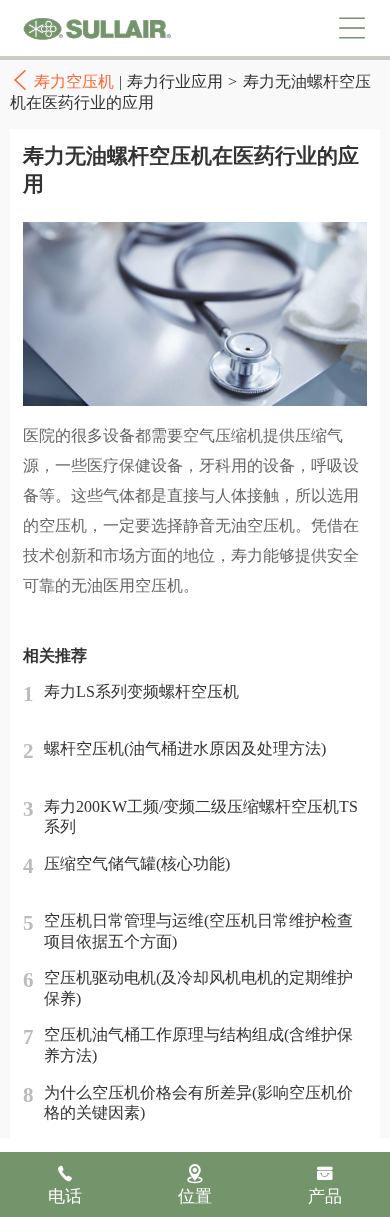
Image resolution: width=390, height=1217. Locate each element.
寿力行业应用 (175, 81)
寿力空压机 (97, 28)
